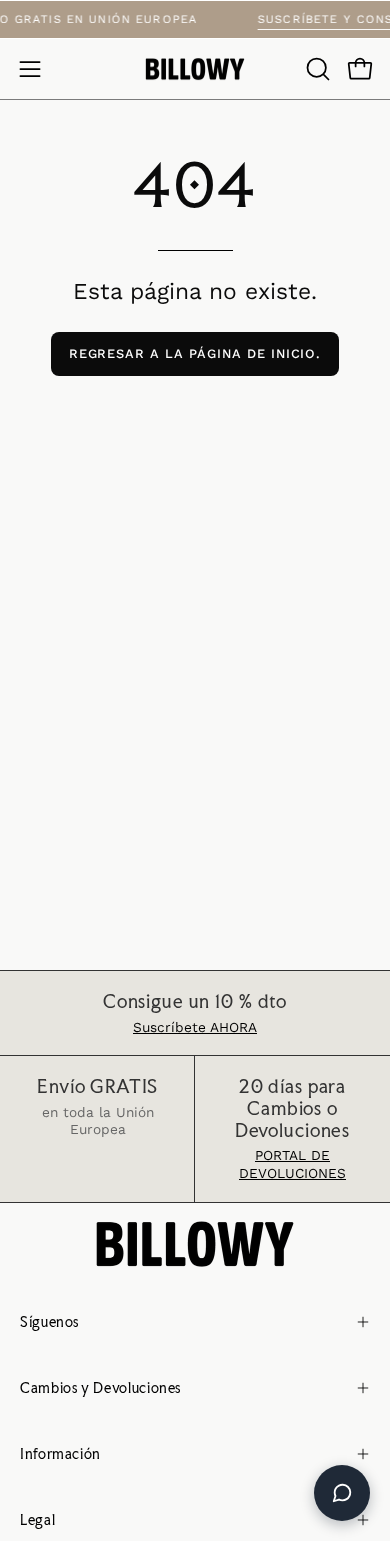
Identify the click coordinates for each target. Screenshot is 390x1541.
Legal (37, 1520)
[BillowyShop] (195, 69)
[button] (316, 69)
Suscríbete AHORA (195, 1027)
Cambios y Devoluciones (100, 1388)
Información (60, 1454)
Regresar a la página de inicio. (195, 353)
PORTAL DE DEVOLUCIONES (292, 1163)
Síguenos (49, 1322)
